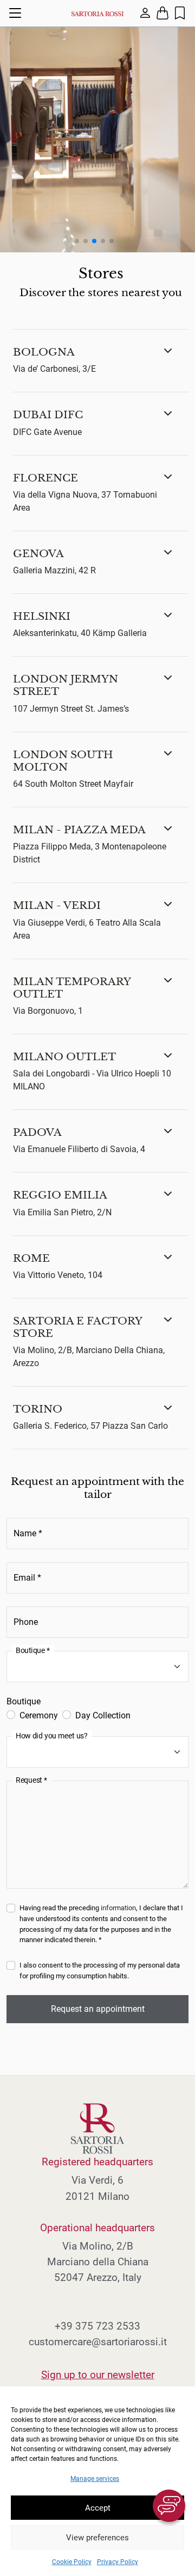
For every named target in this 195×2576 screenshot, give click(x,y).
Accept (98, 2508)
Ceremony (39, 1715)
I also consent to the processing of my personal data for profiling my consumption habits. (100, 1971)
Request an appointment (98, 2009)
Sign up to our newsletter (98, 2375)
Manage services (95, 2479)
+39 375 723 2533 (97, 2326)
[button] (101, 361)
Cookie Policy (72, 2562)
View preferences (97, 2538)
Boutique (24, 1701)
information (118, 1908)
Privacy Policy (118, 2562)
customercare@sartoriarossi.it (98, 2342)
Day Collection (103, 1715)
